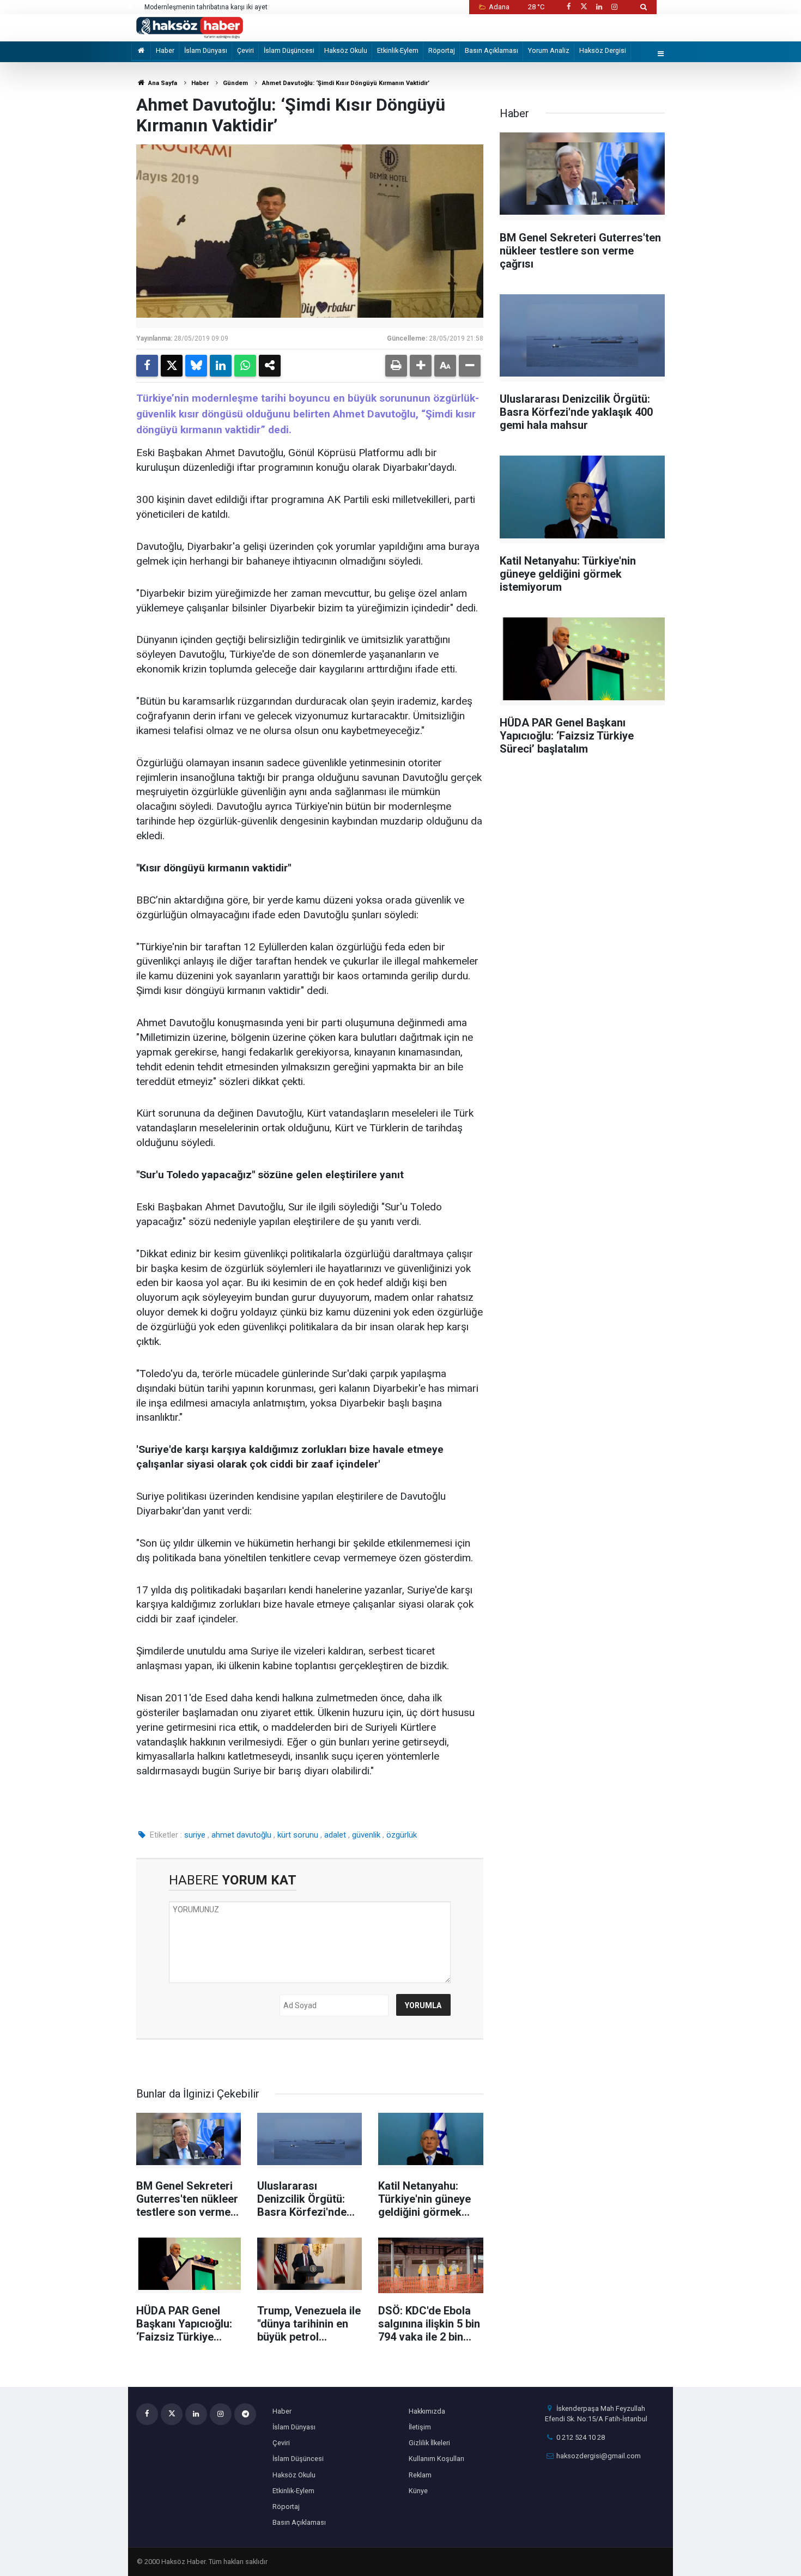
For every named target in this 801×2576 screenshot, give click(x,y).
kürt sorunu (298, 1835)
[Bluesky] (196, 366)
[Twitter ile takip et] (584, 7)
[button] (421, 366)
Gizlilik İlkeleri (429, 2443)
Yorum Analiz (549, 50)
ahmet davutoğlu (241, 1835)
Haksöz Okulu (346, 50)
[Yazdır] (396, 366)
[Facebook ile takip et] (568, 7)
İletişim (420, 2427)
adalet (335, 1835)
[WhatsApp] (245, 366)
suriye (195, 1835)
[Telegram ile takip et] (245, 2414)
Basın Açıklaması (491, 50)
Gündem (235, 83)
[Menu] (661, 54)
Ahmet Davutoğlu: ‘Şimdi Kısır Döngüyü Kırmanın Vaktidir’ (346, 83)
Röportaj (442, 50)
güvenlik (366, 1835)
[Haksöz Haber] (190, 27)
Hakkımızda (427, 2411)
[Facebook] (147, 366)
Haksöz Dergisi (603, 50)
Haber (165, 50)
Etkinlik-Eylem (398, 50)
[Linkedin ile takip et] (599, 7)
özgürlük (402, 1835)
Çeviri (245, 50)
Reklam (420, 2475)
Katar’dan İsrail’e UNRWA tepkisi (192, 7)
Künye (418, 2491)
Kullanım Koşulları (436, 2459)
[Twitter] (172, 366)
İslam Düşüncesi (289, 50)
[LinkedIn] (221, 366)
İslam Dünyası (206, 50)
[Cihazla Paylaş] (270, 366)
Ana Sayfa (162, 83)
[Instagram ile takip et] (615, 7)
